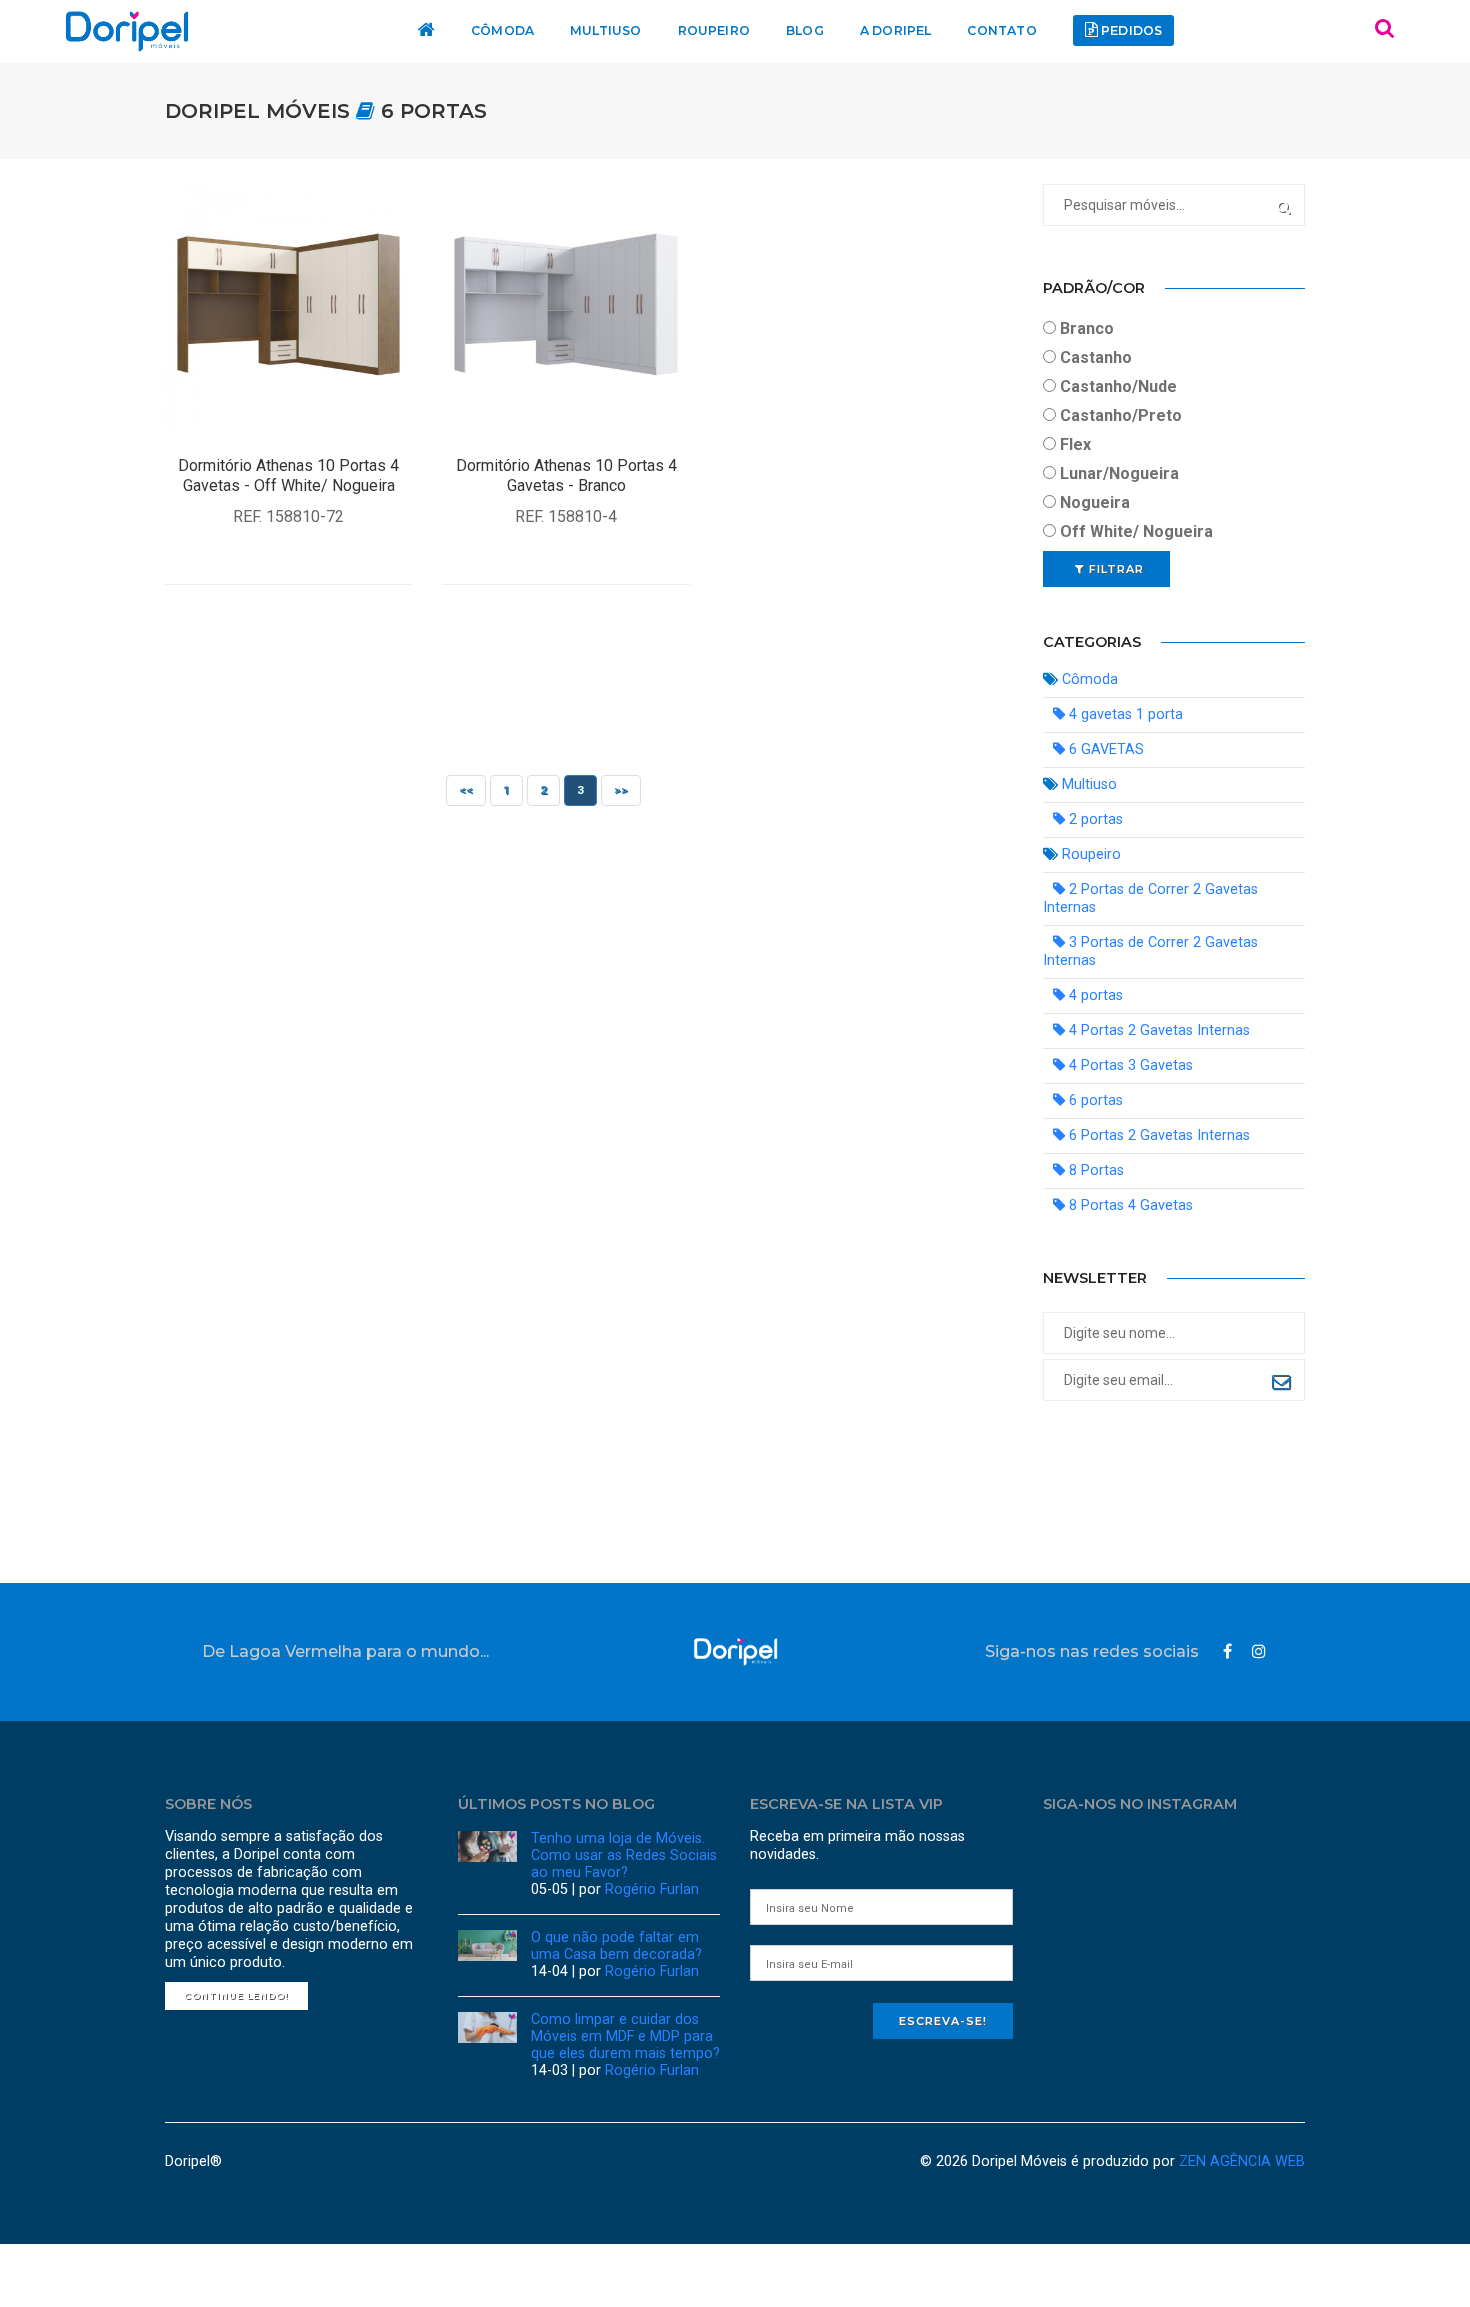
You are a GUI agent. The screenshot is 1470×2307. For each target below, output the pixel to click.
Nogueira (1093, 502)
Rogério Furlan (652, 1889)
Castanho (1094, 357)
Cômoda (512, 30)
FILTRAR (1114, 569)
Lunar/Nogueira (1117, 473)
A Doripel (890, 30)
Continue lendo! (236, 1995)
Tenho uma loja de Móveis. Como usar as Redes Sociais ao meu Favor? (624, 1855)
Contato (991, 30)
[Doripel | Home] (436, 31)
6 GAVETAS (1104, 749)
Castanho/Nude (1116, 386)
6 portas (434, 111)
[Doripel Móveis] (127, 32)
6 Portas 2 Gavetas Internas (1157, 1135)
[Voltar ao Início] (735, 1651)
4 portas (1094, 995)
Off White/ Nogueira (1134, 531)
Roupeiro (716, 30)
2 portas (1094, 819)
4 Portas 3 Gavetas (1129, 1065)
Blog (803, 30)
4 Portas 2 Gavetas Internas (1157, 1030)
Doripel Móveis (260, 111)
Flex (1073, 444)
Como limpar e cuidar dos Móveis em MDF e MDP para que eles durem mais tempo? (625, 2036)
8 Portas (1094, 1170)
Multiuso (611, 30)
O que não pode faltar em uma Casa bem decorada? (616, 1946)
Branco (1085, 328)
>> (621, 790)
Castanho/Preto (1119, 415)
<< (466, 790)
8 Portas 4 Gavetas (1129, 1205)
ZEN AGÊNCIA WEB (1242, 2161)
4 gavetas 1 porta (1124, 714)
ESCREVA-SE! (943, 2021)
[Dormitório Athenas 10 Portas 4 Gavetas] (288, 306)
